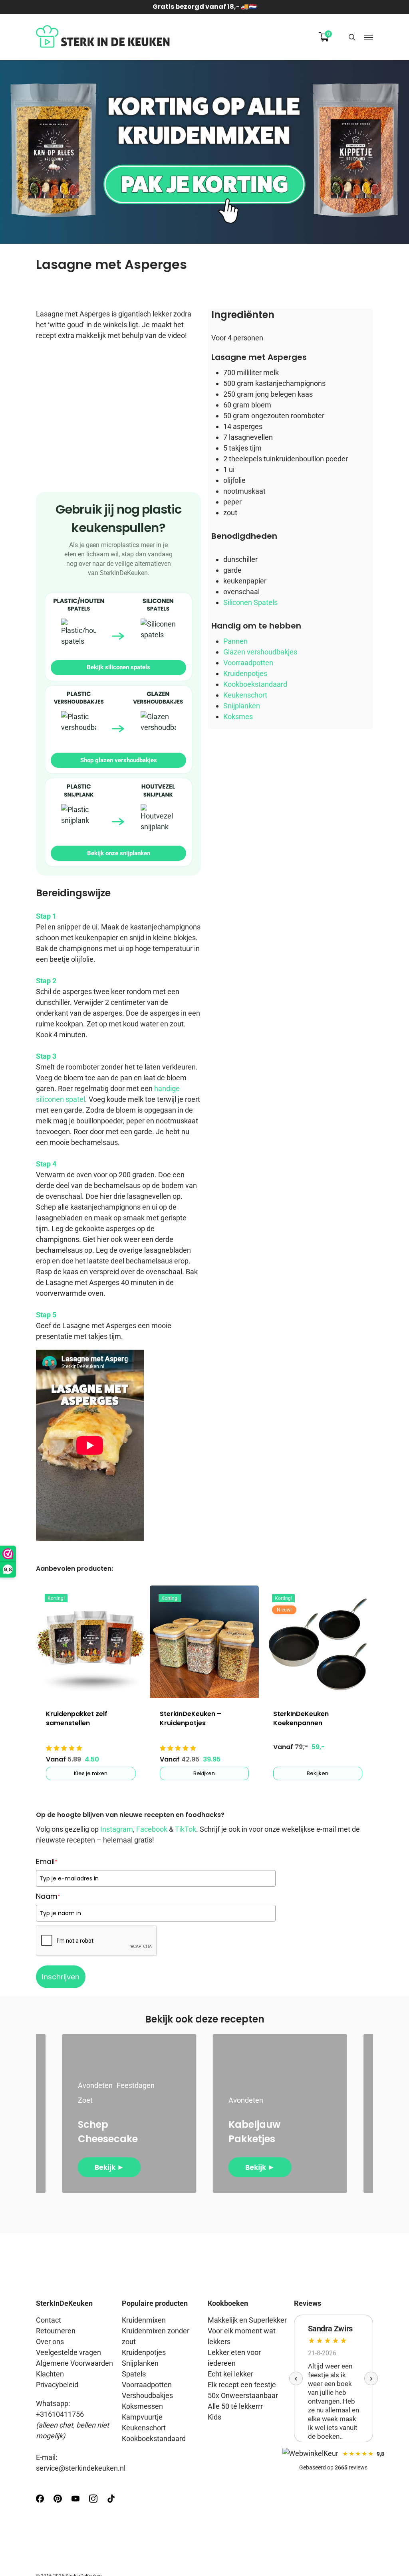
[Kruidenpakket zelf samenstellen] (90, 1642)
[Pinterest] (58, 2502)
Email (47, 1861)
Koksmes (238, 717)
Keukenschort (245, 695)
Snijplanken (242, 706)
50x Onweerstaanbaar (243, 2395)
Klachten (50, 2374)
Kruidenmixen (144, 2320)
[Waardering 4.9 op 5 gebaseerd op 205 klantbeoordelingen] (204, 1748)
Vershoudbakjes (147, 2395)
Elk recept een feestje (242, 2385)
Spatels (134, 2374)
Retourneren (56, 2331)
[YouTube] (75, 2502)
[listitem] (118, 637)
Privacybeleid (57, 2385)
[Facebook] (40, 2502)
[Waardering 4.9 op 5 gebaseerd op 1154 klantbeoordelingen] (90, 1748)
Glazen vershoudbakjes (260, 652)
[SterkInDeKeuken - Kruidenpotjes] (204, 1642)
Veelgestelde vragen (68, 2352)
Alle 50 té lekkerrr (235, 2406)
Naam (48, 1896)
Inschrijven (61, 1977)
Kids (214, 2417)
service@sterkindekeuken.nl (81, 2468)
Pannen (235, 641)
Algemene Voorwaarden (74, 2363)
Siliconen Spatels (250, 602)
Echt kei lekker (230, 2374)
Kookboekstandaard (255, 684)
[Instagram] (93, 2502)
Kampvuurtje (142, 2417)
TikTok (186, 1829)
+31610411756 (60, 2414)
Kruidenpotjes (245, 673)
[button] (369, 37)
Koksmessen (142, 2406)
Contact (49, 2320)
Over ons (50, 2342)
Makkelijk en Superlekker (247, 2320)
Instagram (117, 1829)
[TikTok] (111, 2502)
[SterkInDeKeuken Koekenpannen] (318, 1642)
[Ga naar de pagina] (204, 152)
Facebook (152, 1829)
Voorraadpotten (248, 663)
